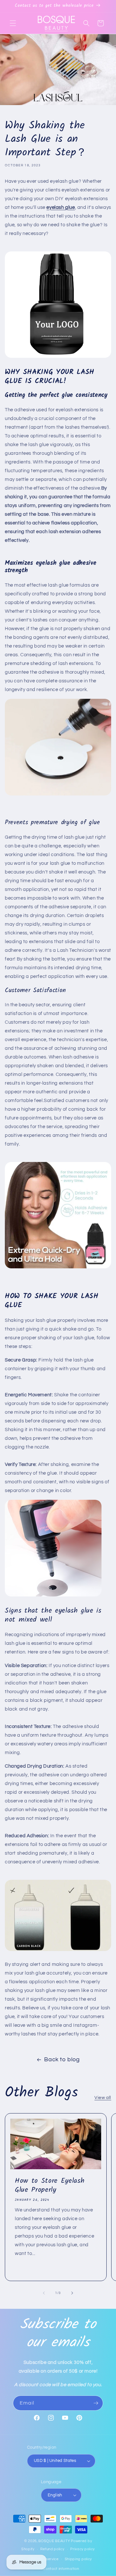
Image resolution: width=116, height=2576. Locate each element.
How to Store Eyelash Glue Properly (50, 2186)
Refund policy (52, 2549)
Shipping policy (78, 2559)
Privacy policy (82, 2549)
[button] (13, 23)
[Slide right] (72, 2293)
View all (103, 2098)
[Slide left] (44, 2293)
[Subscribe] (96, 2403)
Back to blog (62, 2059)
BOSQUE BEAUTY (54, 2541)
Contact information (61, 2569)
